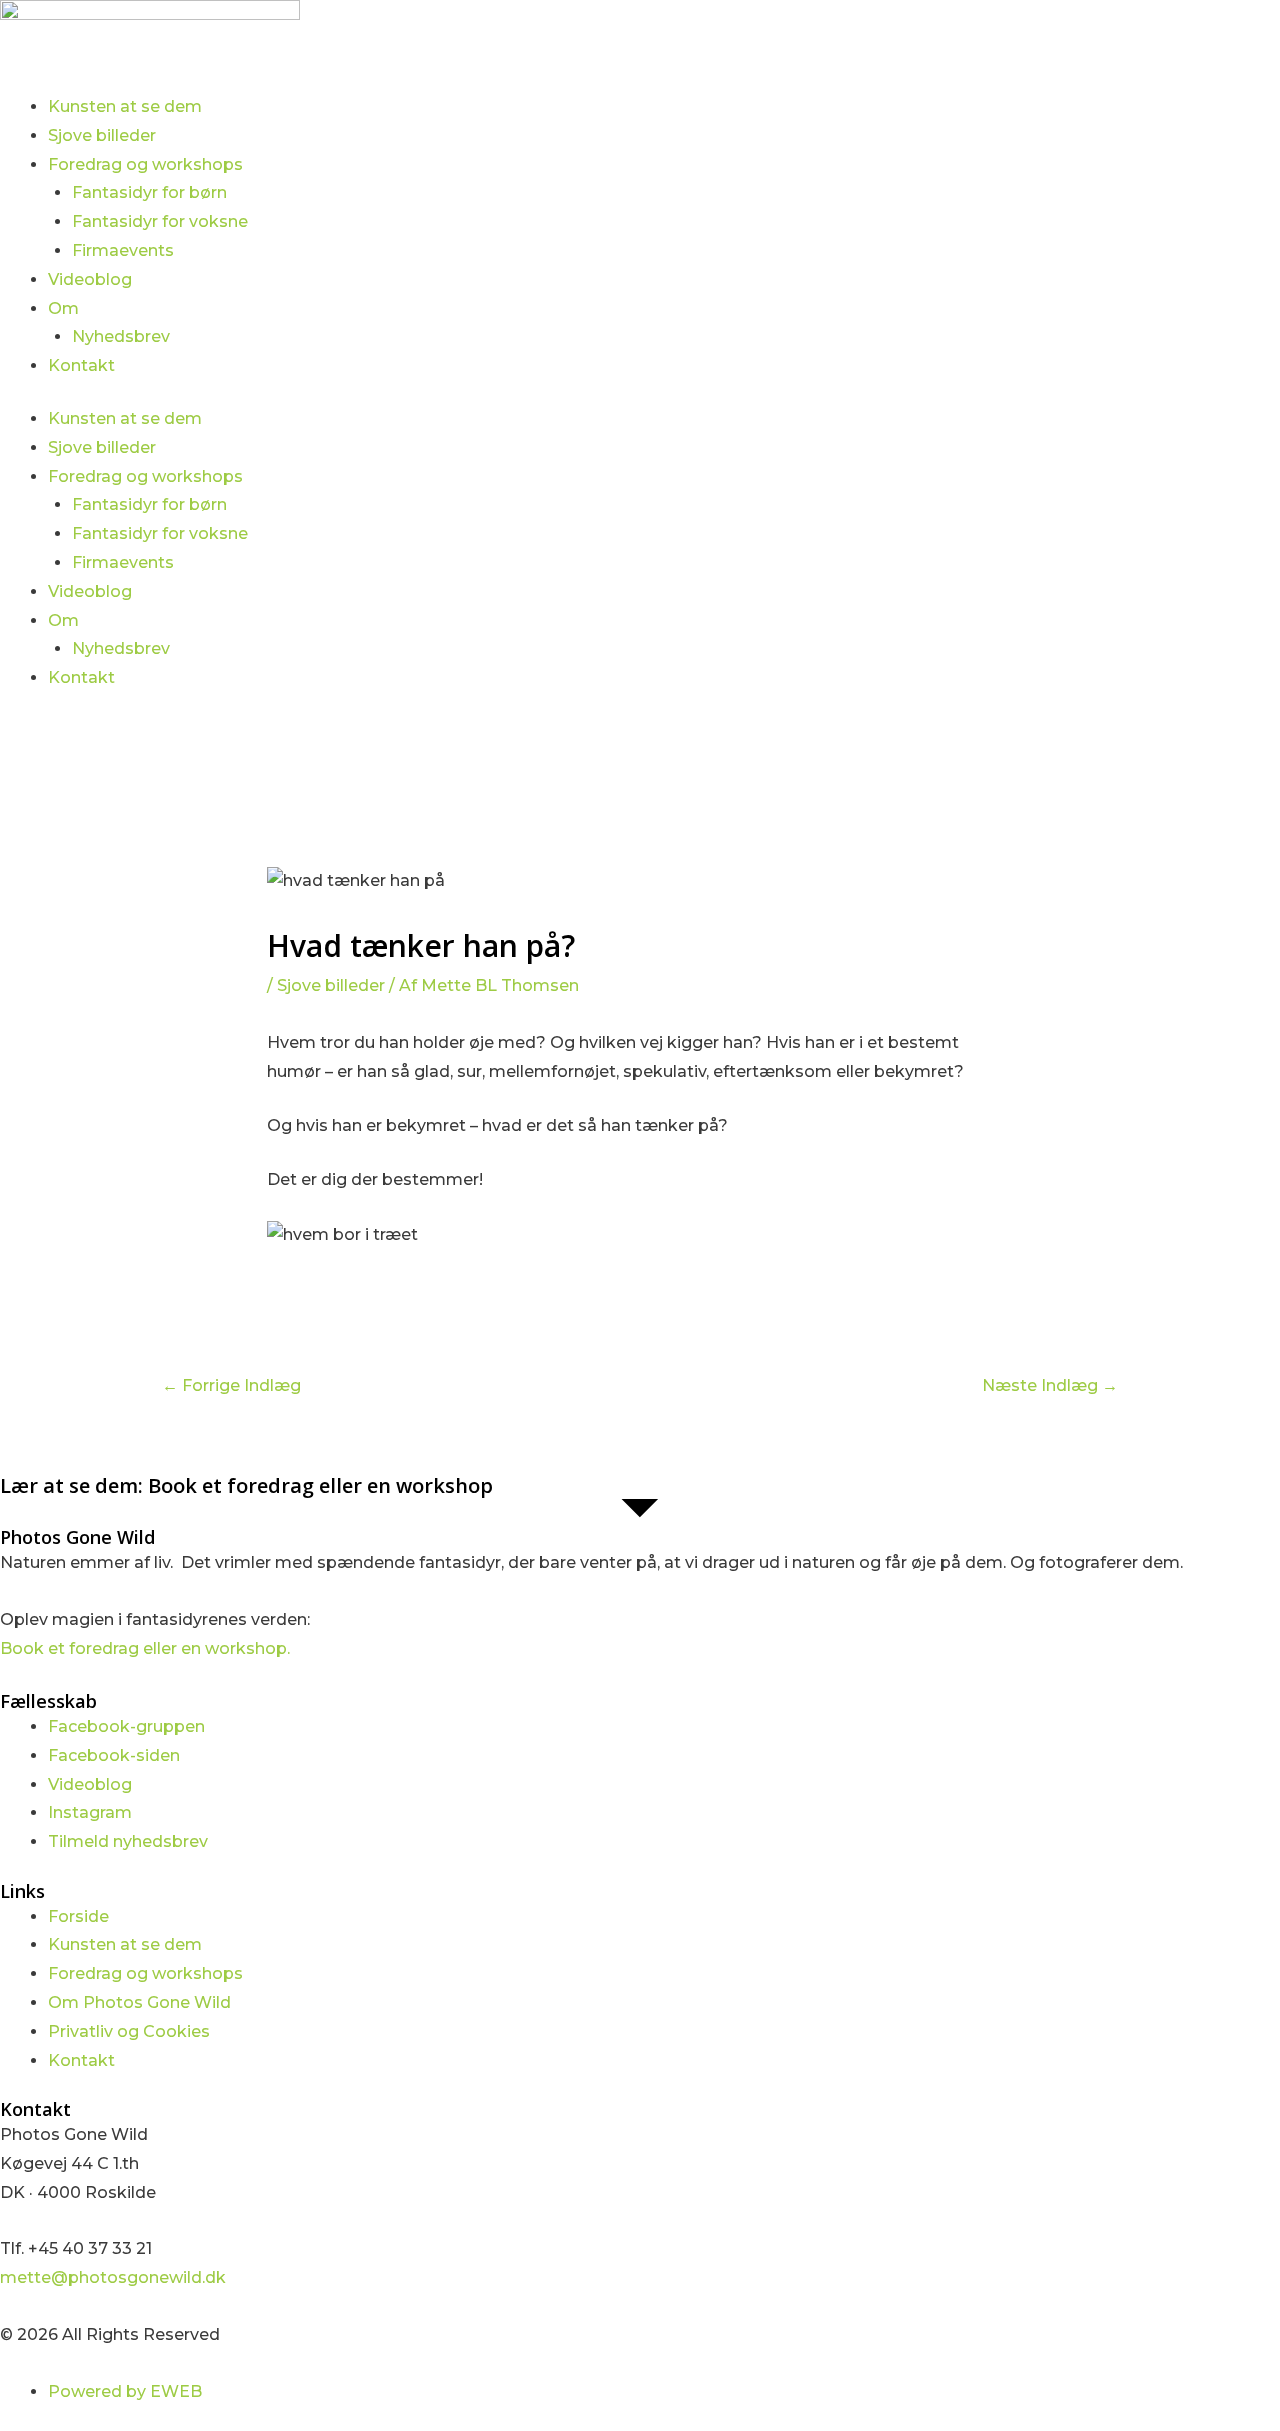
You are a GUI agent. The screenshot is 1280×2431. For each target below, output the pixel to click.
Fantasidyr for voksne (160, 221)
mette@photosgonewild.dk (113, 2277)
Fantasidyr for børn (149, 192)
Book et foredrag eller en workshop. (145, 1648)
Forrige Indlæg (231, 1385)
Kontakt (81, 365)
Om (63, 308)
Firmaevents (123, 250)
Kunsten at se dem (125, 106)
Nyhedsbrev (121, 336)
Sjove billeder (102, 135)
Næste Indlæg (1050, 1385)
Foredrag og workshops (145, 164)
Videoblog (90, 279)
